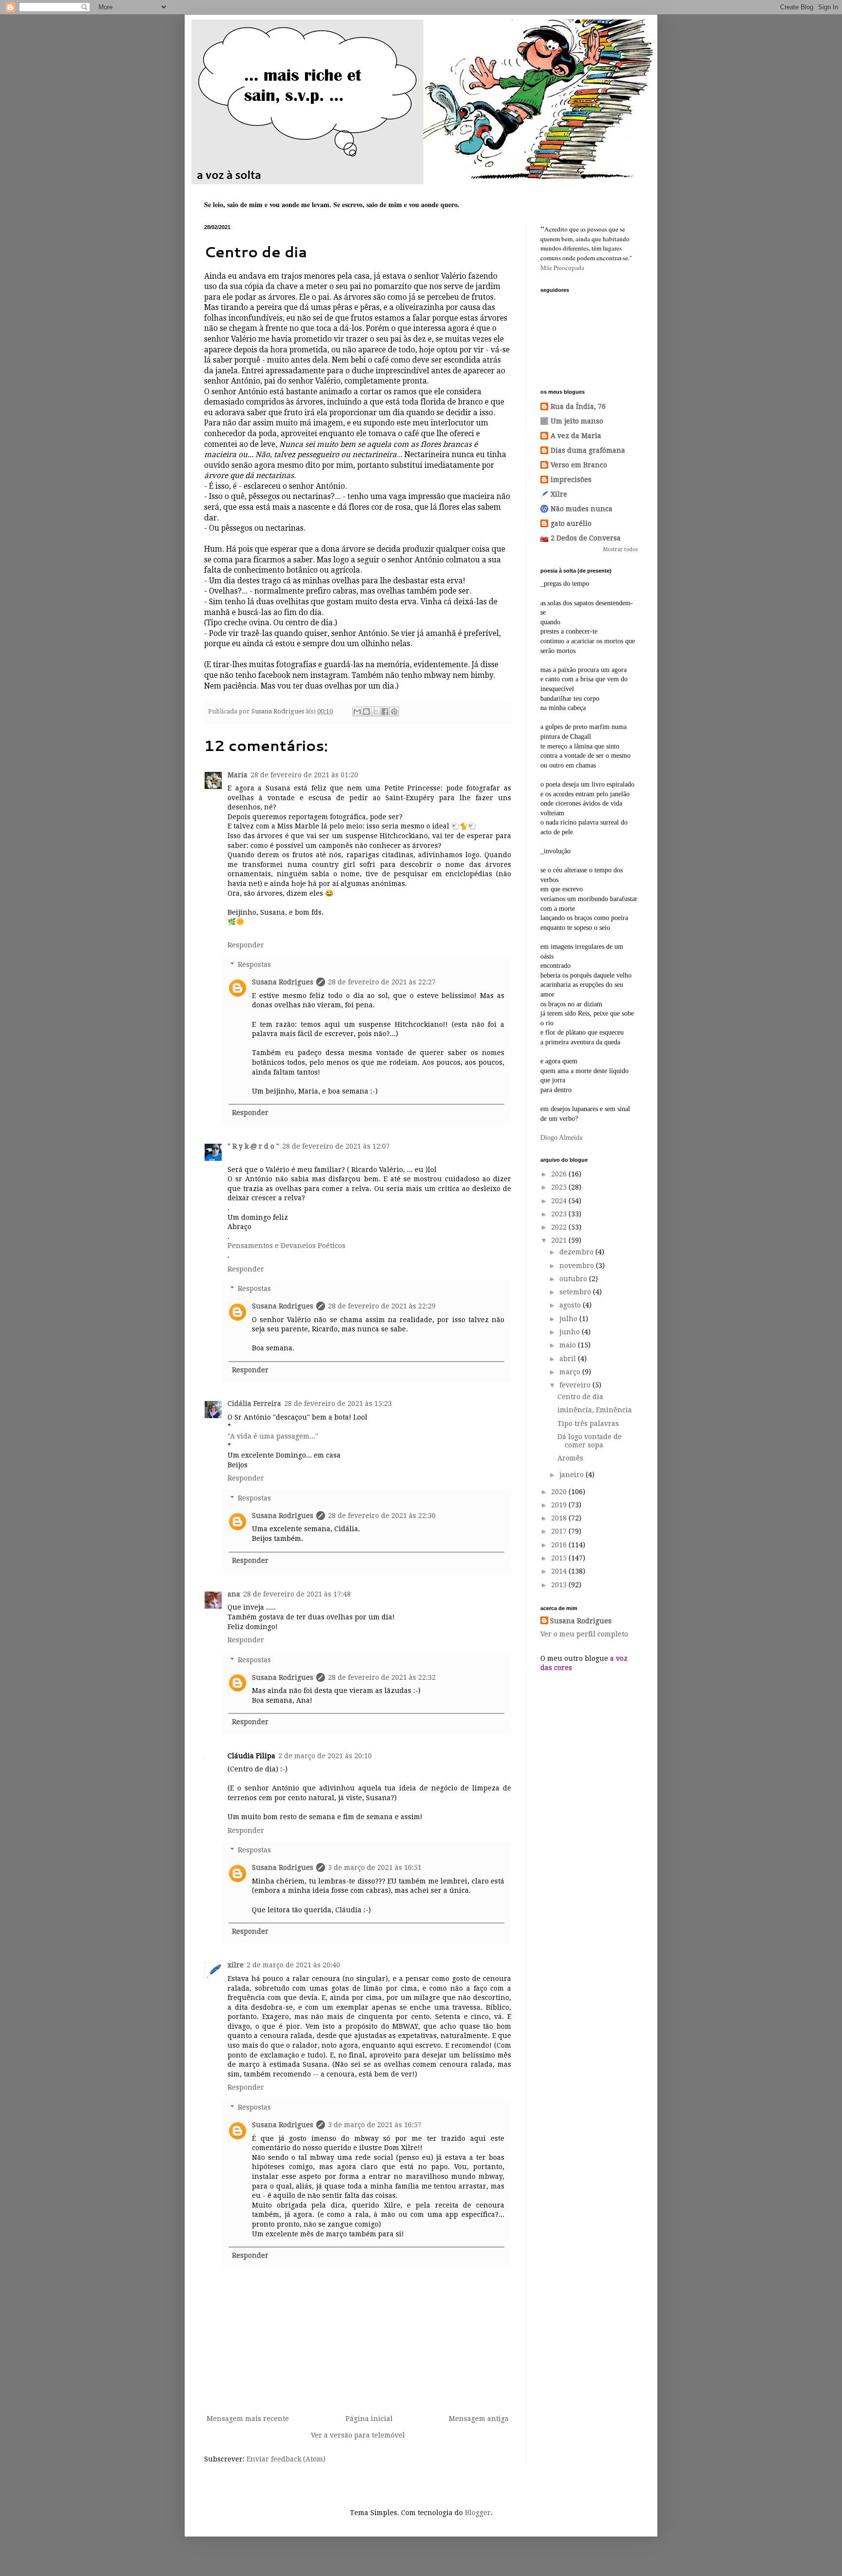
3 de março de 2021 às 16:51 (375, 1867)
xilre (236, 1965)
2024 (560, 1201)
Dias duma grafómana (588, 450)
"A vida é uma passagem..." (273, 1436)
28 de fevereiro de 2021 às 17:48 (297, 1594)
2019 (560, 1505)
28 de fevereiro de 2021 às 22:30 (382, 1516)
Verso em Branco (579, 465)
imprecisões (571, 480)
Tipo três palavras (588, 1423)
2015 (560, 1558)
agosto (571, 1305)
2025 (560, 1187)
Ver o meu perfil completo (584, 1634)
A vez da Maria (576, 436)
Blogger (478, 2513)
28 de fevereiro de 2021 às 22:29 (382, 1306)
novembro (578, 1266)
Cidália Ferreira (254, 1403)
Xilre (559, 494)
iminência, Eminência (595, 1410)
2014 (560, 1571)
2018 (560, 1518)
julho (569, 1319)
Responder (246, 945)
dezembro (577, 1252)
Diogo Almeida (561, 1138)
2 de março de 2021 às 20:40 (293, 1965)
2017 (560, 1531)
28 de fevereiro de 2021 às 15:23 (338, 1403)
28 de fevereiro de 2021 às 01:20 (304, 775)
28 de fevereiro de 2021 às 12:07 (336, 1146)
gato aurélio (571, 523)
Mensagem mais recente (248, 2419)
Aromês (570, 1458)
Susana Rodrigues (283, 982)
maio (569, 1345)
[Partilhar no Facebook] (385, 711)
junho (571, 1332)
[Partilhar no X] (376, 711)
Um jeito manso (577, 421)
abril (569, 1359)
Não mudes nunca (582, 509)
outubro (574, 1279)
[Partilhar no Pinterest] (394, 711)
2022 (560, 1227)
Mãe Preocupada (562, 268)
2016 (560, 1545)
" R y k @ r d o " (253, 1146)
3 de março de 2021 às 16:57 (375, 2125)
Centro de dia (580, 1397)
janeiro (573, 1475)
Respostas (254, 965)
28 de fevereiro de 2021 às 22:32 (382, 1677)
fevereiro (576, 1385)
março (571, 1372)
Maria (238, 775)
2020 (560, 1492)
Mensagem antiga (479, 2419)
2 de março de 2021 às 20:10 (325, 1756)
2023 (560, 1214)
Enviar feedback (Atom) (286, 2459)
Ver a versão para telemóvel (358, 2435)
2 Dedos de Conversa (586, 538)
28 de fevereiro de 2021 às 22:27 (382, 982)
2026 (560, 1174)
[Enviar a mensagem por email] (357, 711)
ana (234, 1594)
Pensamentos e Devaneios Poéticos (287, 1246)
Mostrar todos (621, 549)
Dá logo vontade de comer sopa (590, 1441)
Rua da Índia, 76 (578, 406)
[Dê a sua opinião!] (366, 711)
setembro (576, 1292)
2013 (560, 1585)
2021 (560, 1240)
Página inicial (369, 2419)
